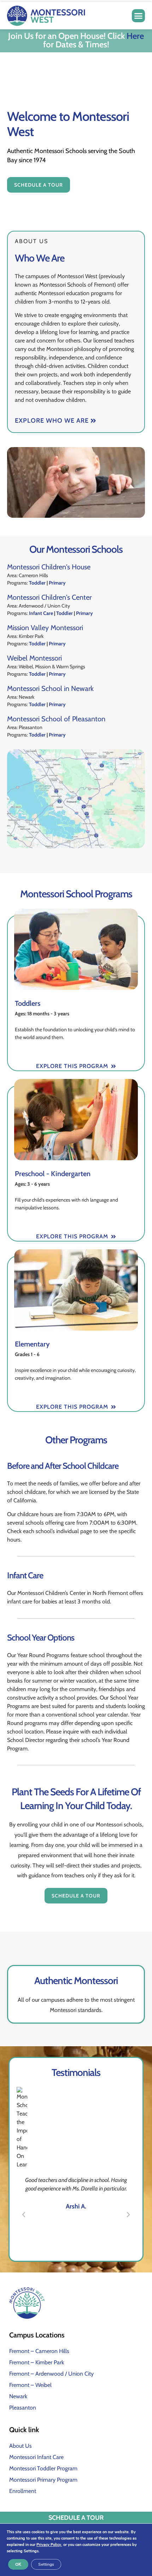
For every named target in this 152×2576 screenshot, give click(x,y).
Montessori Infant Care (36, 2457)
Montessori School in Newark (50, 688)
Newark (18, 2396)
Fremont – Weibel (30, 2385)
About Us (21, 2446)
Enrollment (23, 2491)
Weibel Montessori (34, 658)
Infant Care (41, 613)
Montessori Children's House (49, 567)
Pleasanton (23, 2408)
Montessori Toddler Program (43, 2468)
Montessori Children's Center (49, 597)
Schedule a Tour (76, 2518)
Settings (46, 2564)
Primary (57, 583)
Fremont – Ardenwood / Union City (51, 2374)
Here (135, 36)
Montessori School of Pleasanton (56, 719)
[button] (139, 16)
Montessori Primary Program (43, 2480)
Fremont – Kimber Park (37, 2362)
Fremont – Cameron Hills (39, 2351)
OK (18, 2564)
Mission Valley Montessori (45, 628)
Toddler (37, 583)
